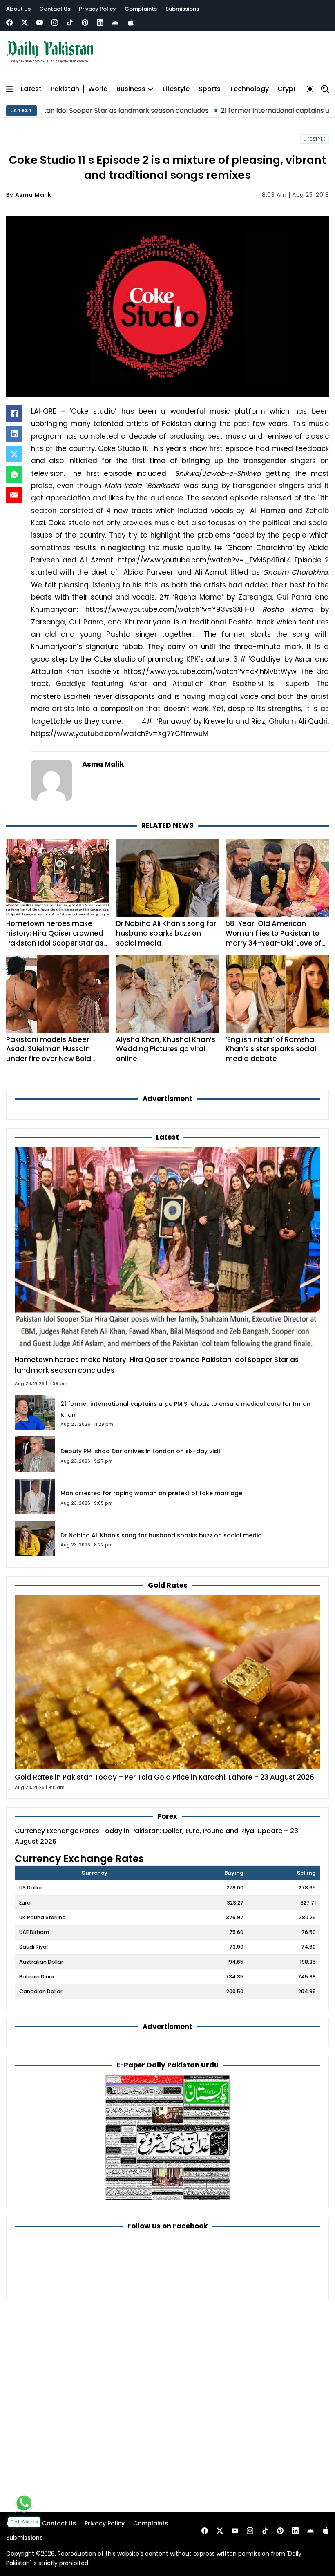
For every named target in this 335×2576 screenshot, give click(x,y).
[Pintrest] (85, 22)
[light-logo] (52, 52)
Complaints (141, 9)
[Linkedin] (100, 22)
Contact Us (55, 9)
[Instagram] (55, 22)
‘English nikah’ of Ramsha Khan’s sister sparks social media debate (271, 1049)
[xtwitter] (25, 22)
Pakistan (65, 89)
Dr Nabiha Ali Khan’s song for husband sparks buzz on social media (166, 933)
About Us (18, 9)
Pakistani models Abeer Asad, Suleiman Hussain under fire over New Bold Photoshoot (49, 1054)
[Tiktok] (70, 22)
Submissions (182, 9)
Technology (249, 89)
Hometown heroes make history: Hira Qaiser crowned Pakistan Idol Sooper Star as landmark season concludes (56, 938)
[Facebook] (9, 22)
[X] (14, 454)
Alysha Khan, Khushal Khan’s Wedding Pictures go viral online (166, 1049)
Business (131, 89)
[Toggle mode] (310, 89)
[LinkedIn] (14, 434)
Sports (210, 89)
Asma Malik (33, 195)
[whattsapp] (24, 2503)
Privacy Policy (97, 9)
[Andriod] (115, 22)
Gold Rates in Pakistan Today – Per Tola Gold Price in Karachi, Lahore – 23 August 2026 (164, 1777)
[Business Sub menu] (150, 89)
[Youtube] (40, 22)
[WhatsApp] (14, 475)
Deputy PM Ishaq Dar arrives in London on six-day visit (141, 1451)
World (98, 89)
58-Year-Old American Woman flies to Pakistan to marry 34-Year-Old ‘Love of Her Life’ (274, 938)
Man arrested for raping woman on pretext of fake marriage (151, 1493)
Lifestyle (176, 89)
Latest (31, 89)
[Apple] (131, 22)
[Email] (14, 495)
